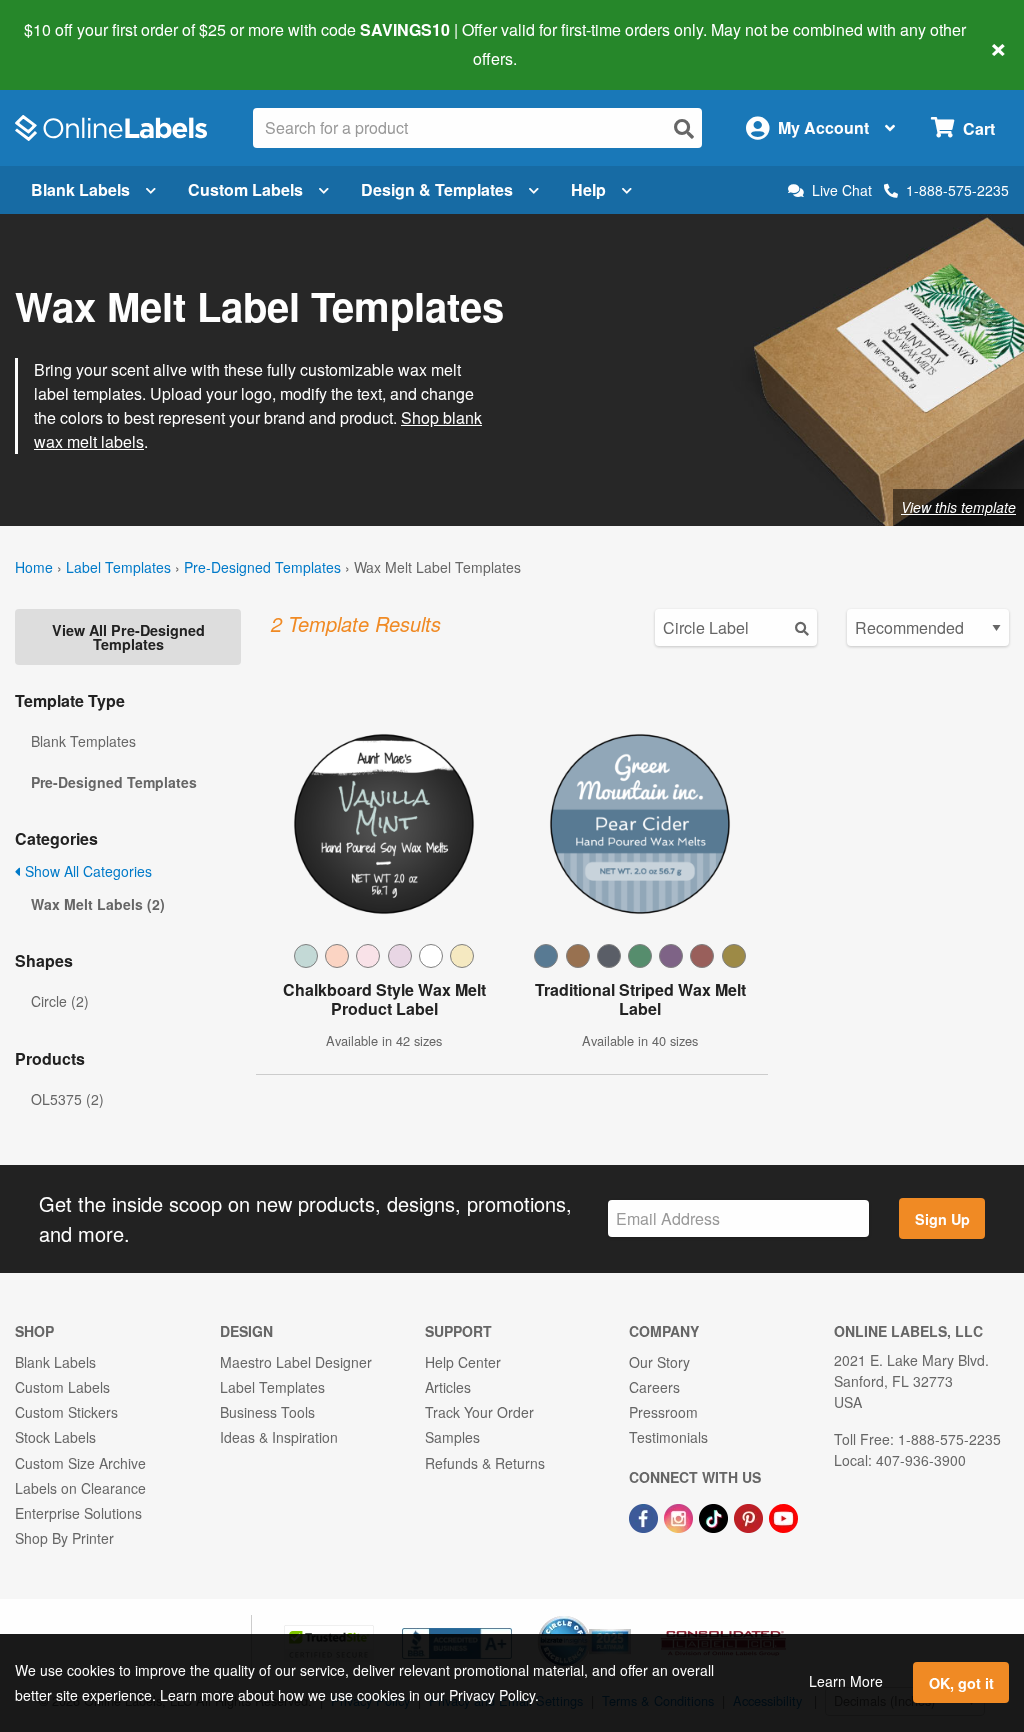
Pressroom (663, 1412)
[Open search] (684, 128)
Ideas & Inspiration (279, 1437)
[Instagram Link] (680, 1516)
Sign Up (942, 1219)
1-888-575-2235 (957, 190)
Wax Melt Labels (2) (98, 904)
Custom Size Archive (80, 1463)
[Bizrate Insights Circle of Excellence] (624, 1618)
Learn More (846, 1681)
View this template (958, 507)
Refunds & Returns (485, 1463)
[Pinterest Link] (750, 1516)
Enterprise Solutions (78, 1513)
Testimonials (668, 1437)
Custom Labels (245, 189)
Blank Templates (83, 741)
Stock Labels (55, 1437)
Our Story (659, 1362)
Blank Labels (80, 189)
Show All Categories (86, 871)
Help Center (463, 1362)
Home (34, 567)
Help (588, 189)
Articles (448, 1387)
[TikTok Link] (715, 1516)
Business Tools (267, 1412)
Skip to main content (72, 44)
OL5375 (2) (67, 1099)
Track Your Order (479, 1412)
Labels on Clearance (80, 1488)
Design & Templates (437, 189)
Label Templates (118, 567)
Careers (654, 1387)
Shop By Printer (64, 1538)
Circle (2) (60, 1001)
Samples (452, 1437)
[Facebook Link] (645, 1516)
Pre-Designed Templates (262, 567)
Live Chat (842, 190)
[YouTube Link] (783, 1516)
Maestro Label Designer (296, 1362)
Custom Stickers (66, 1412)
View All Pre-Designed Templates (128, 637)
